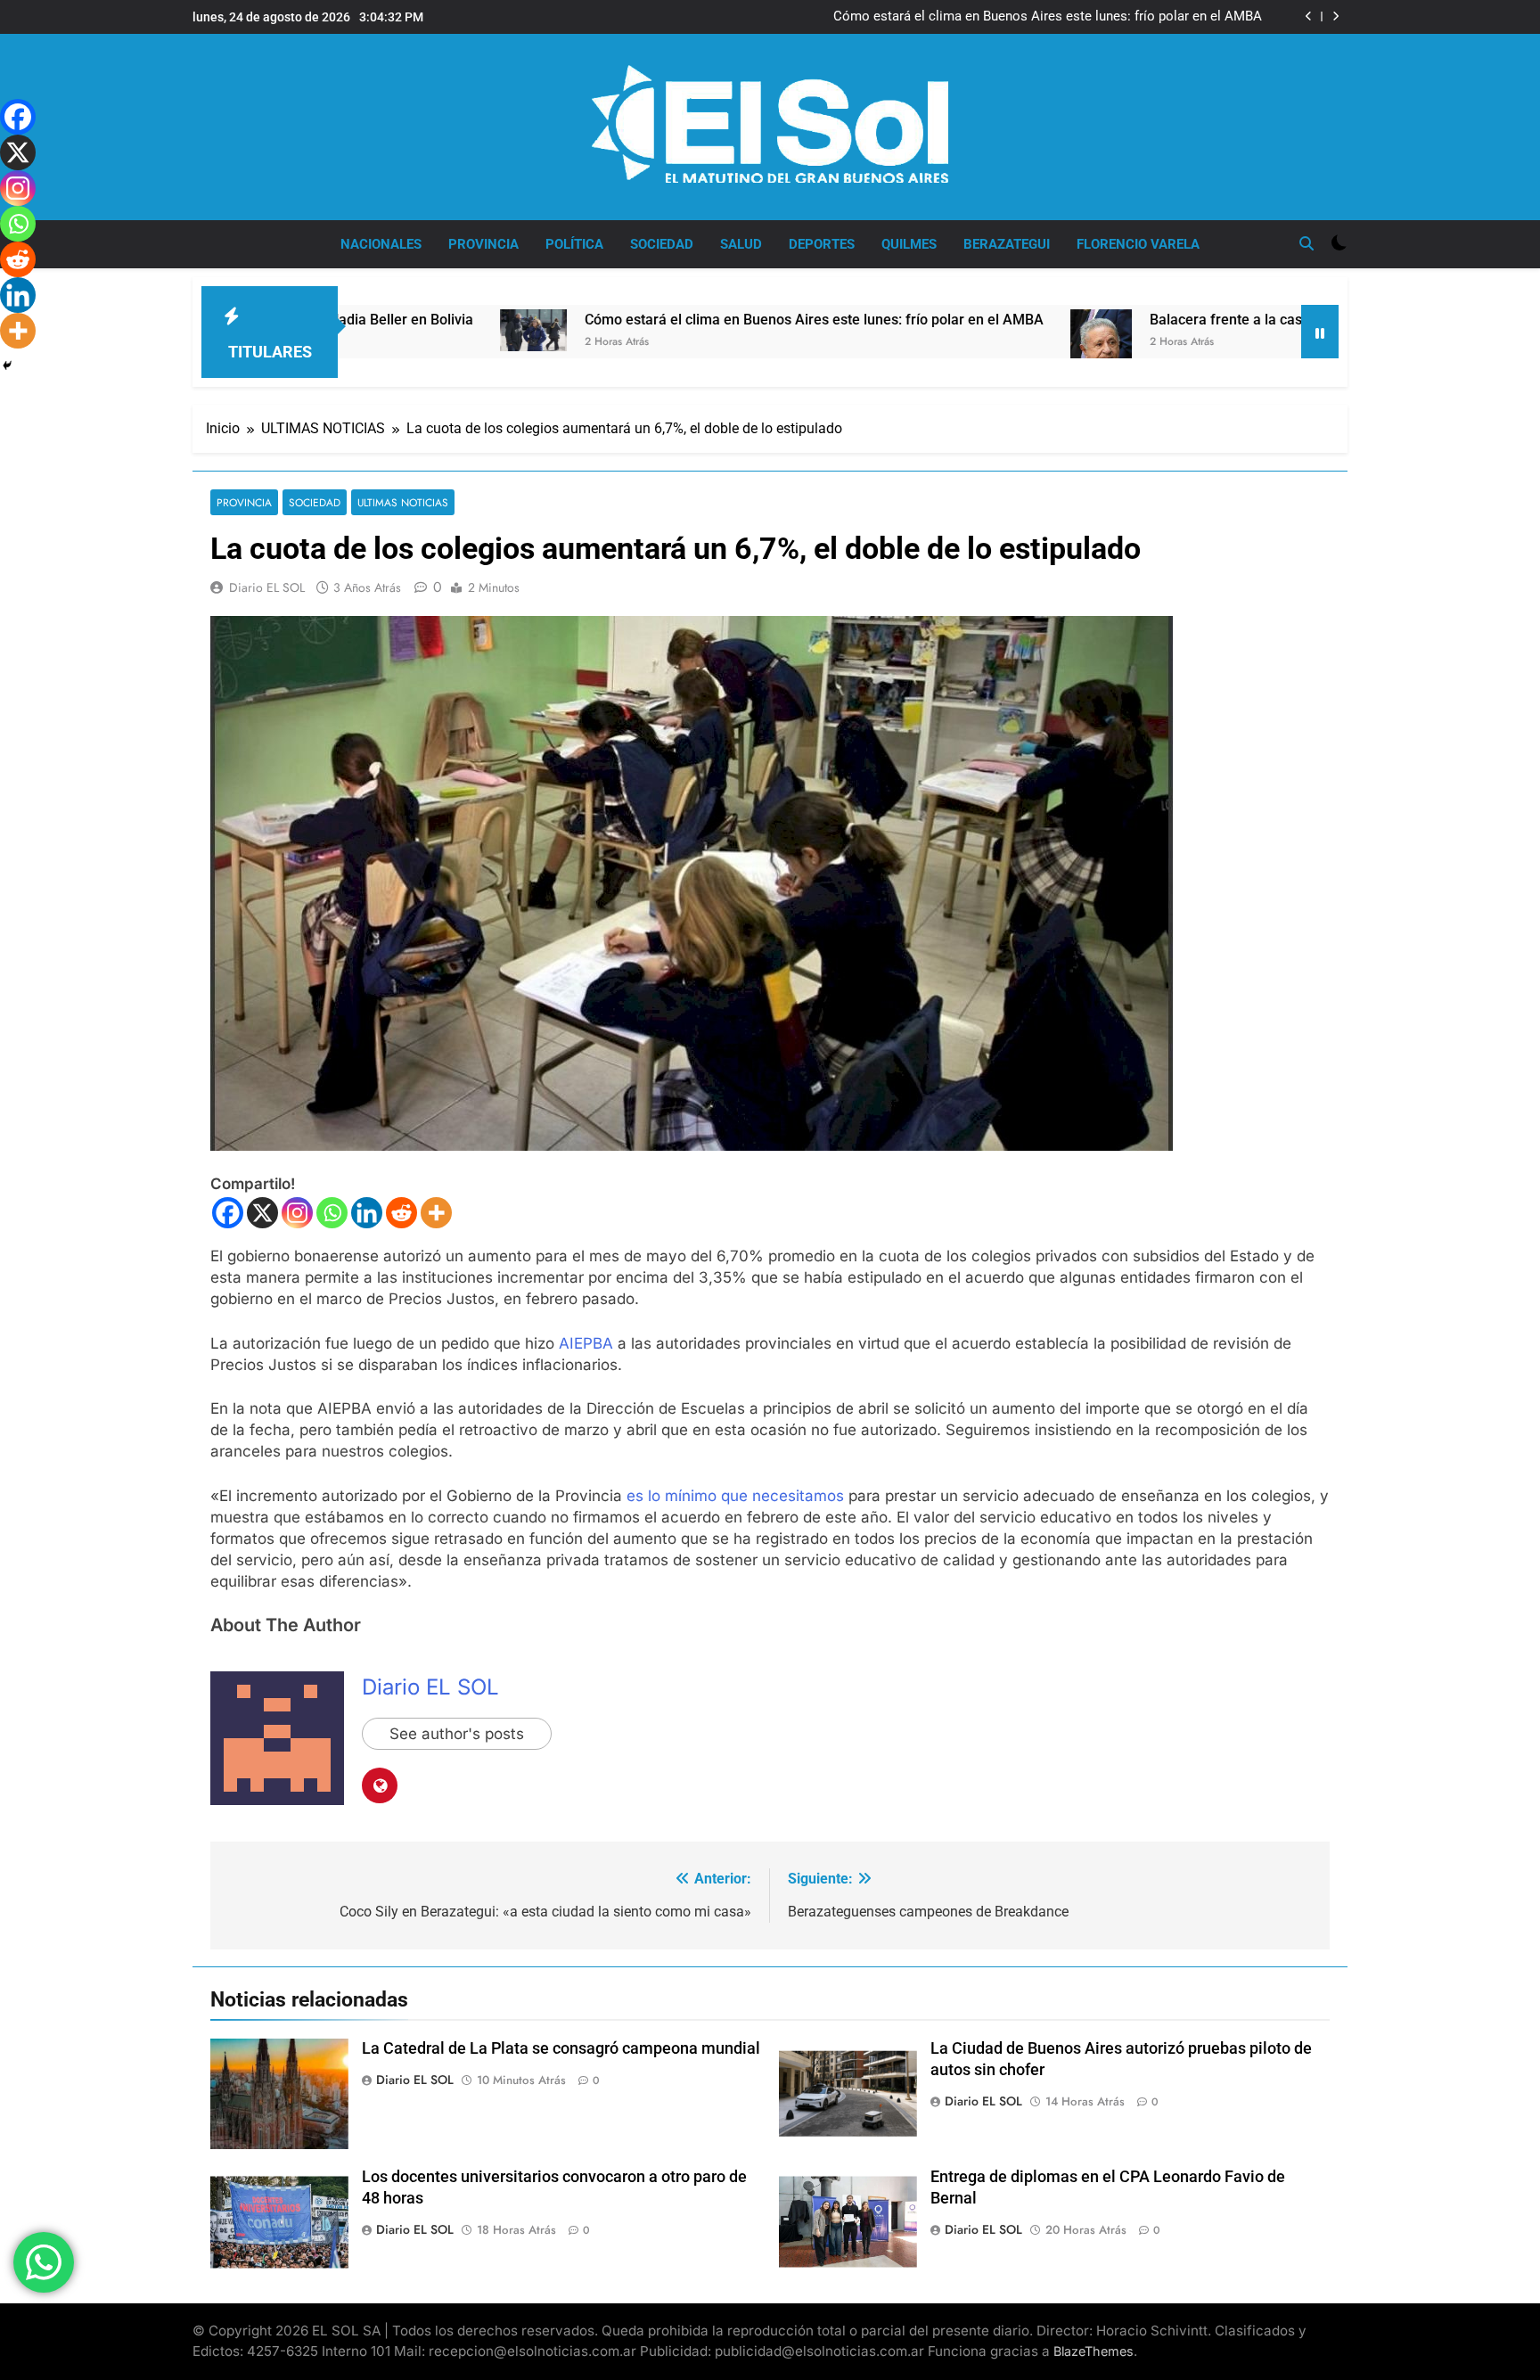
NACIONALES (381, 244)
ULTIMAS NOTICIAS (403, 502)
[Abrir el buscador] (1307, 243)
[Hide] (7, 365)
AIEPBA (588, 1343)
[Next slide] (1335, 16)
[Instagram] (297, 1213)
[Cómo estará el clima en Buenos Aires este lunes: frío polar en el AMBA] (393, 330)
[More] (436, 1213)
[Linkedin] (367, 1213)
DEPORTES (822, 244)
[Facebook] (228, 1213)
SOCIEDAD (662, 244)
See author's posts (457, 1734)
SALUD (741, 244)
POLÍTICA (574, 244)
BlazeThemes (1094, 2351)
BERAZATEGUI (1007, 244)
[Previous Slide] (1309, 16)
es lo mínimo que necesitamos (735, 1496)
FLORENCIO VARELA (1138, 244)
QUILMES (909, 244)
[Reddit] (401, 1213)
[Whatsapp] (332, 1213)
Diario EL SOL (267, 587)
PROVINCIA (483, 244)
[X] (262, 1213)
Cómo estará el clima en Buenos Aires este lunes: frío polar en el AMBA (1048, 17)
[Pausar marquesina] (1320, 332)
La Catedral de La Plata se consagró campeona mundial (561, 2048)
